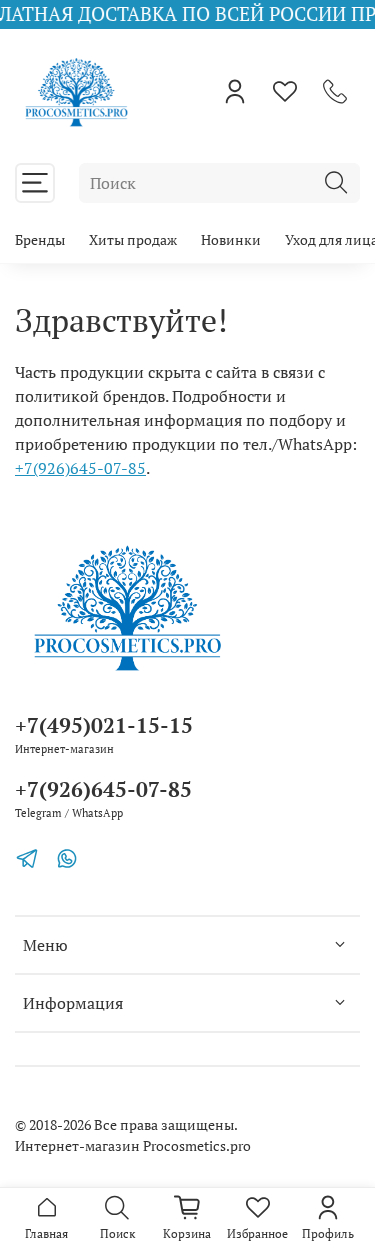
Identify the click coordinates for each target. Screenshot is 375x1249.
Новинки (231, 239)
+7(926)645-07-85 (80, 468)
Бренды (40, 239)
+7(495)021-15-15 (104, 725)
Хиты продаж (133, 239)
